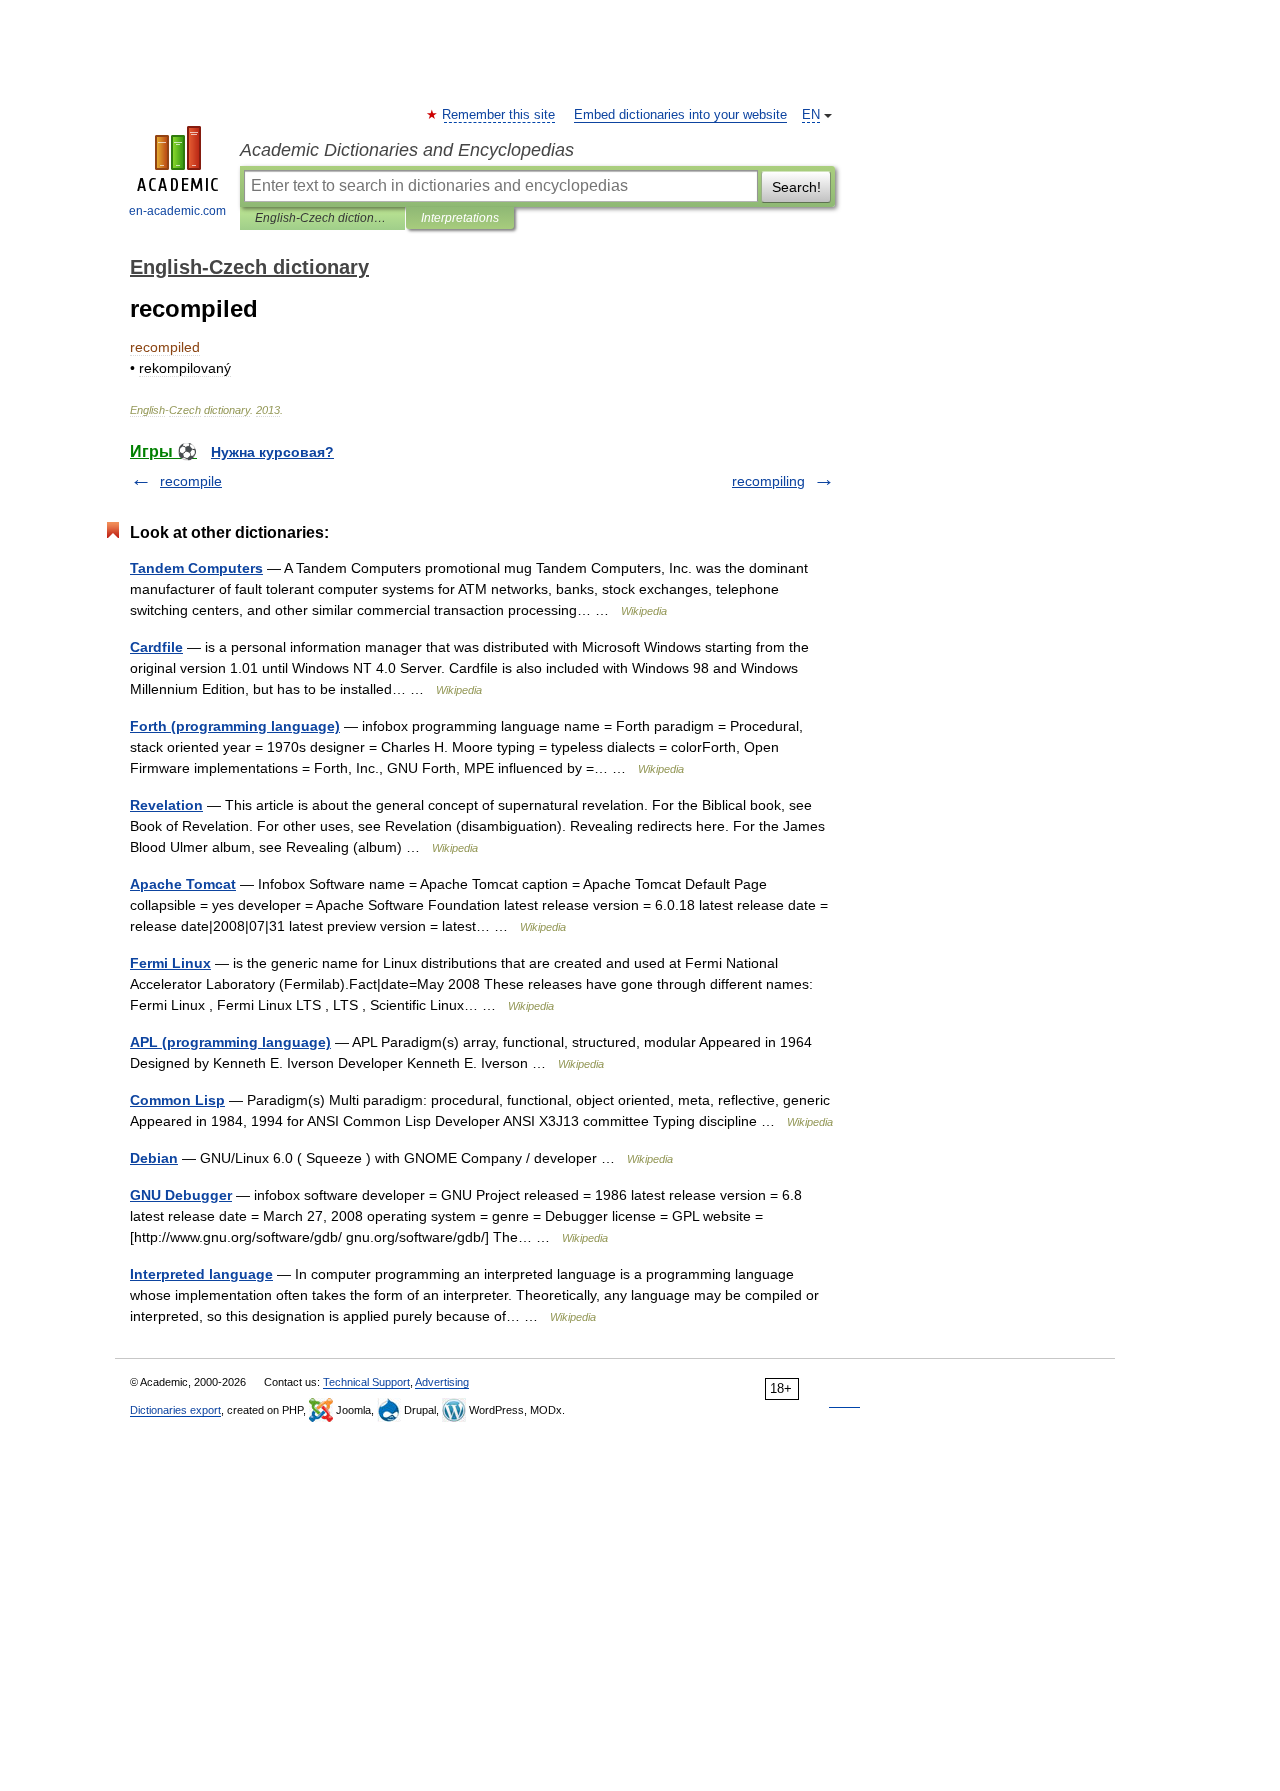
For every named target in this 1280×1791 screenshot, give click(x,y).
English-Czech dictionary (322, 218)
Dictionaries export (175, 1410)
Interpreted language (201, 1274)
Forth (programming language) (235, 726)
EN (811, 115)
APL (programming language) (230, 1042)
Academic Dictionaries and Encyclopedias (407, 150)
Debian (154, 1158)
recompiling (768, 481)
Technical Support (366, 1382)
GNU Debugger (181, 1195)
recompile (191, 481)
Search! (796, 187)
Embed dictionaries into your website (680, 115)
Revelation (166, 805)
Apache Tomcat (183, 884)
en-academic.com (177, 211)
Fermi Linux (170, 963)
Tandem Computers (196, 568)
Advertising (442, 1382)
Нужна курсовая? (272, 452)
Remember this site (499, 115)
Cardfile (156, 647)
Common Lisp (177, 1100)
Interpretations (460, 218)
